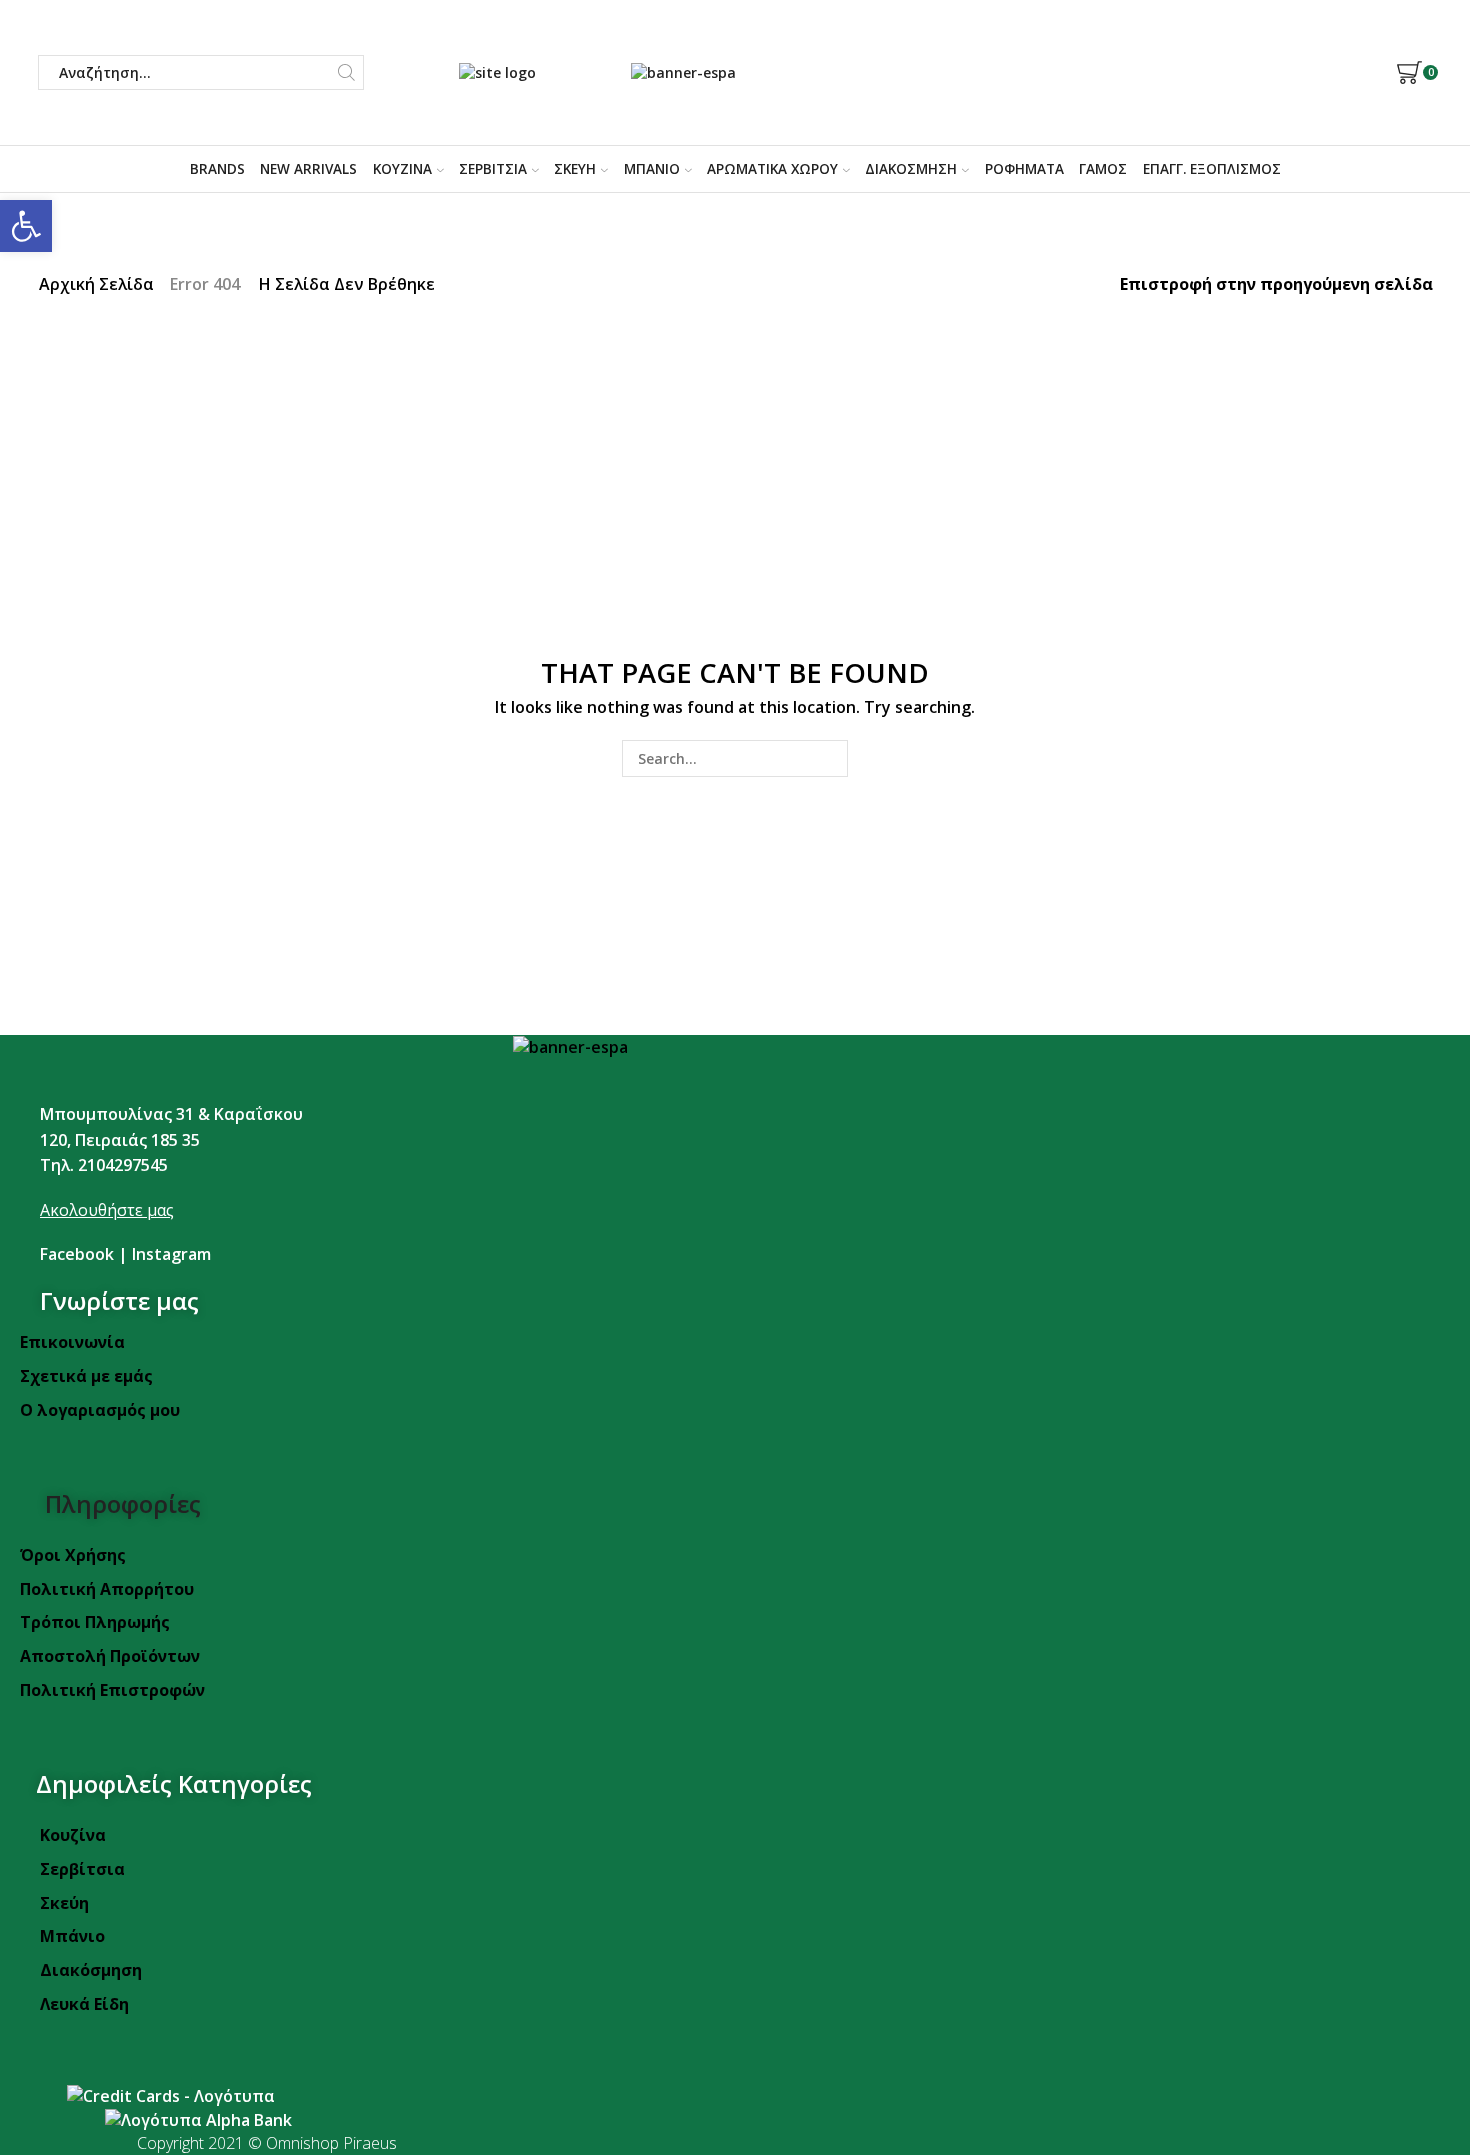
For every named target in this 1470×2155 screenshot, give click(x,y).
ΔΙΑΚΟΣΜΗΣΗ (911, 168)
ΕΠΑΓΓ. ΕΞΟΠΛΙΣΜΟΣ (1212, 168)
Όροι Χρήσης (73, 1555)
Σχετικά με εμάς (86, 1376)
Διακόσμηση (91, 1970)
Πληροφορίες (123, 1503)
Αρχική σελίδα (96, 284)
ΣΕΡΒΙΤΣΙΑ (493, 168)
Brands (217, 168)
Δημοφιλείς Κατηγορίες (174, 1783)
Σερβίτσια (82, 1869)
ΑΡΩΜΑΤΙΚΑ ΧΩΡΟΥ (772, 168)
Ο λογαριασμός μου (100, 1410)
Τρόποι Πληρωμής (95, 1622)
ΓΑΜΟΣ (1103, 168)
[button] (26, 226)
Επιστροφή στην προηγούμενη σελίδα (1276, 284)
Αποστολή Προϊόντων (110, 1656)
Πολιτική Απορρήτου (107, 1589)
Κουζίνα (73, 1835)
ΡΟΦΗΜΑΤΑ (1024, 168)
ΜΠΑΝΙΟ (652, 168)
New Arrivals (308, 168)
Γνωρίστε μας (119, 1300)
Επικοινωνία (72, 1342)
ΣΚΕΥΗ (575, 168)
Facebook (77, 1254)
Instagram (171, 1254)
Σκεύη (64, 1903)
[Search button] (346, 72)
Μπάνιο (72, 1936)
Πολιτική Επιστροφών (112, 1690)
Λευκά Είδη (84, 2004)
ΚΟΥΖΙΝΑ (402, 168)
